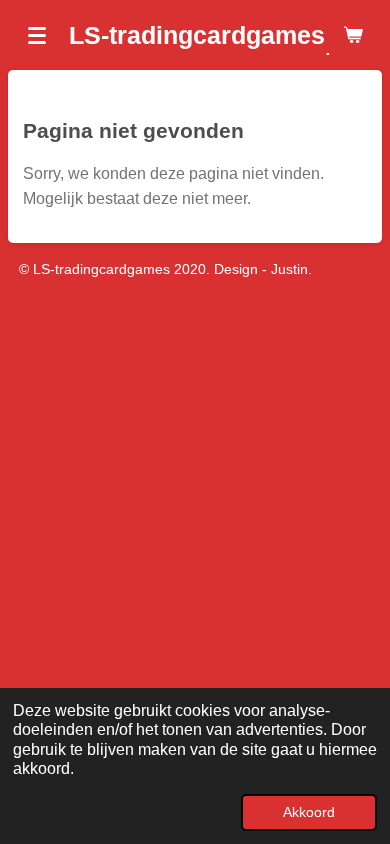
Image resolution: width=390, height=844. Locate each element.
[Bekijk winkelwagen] (353, 35)
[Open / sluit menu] (37, 35)
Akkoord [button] (309, 812)
